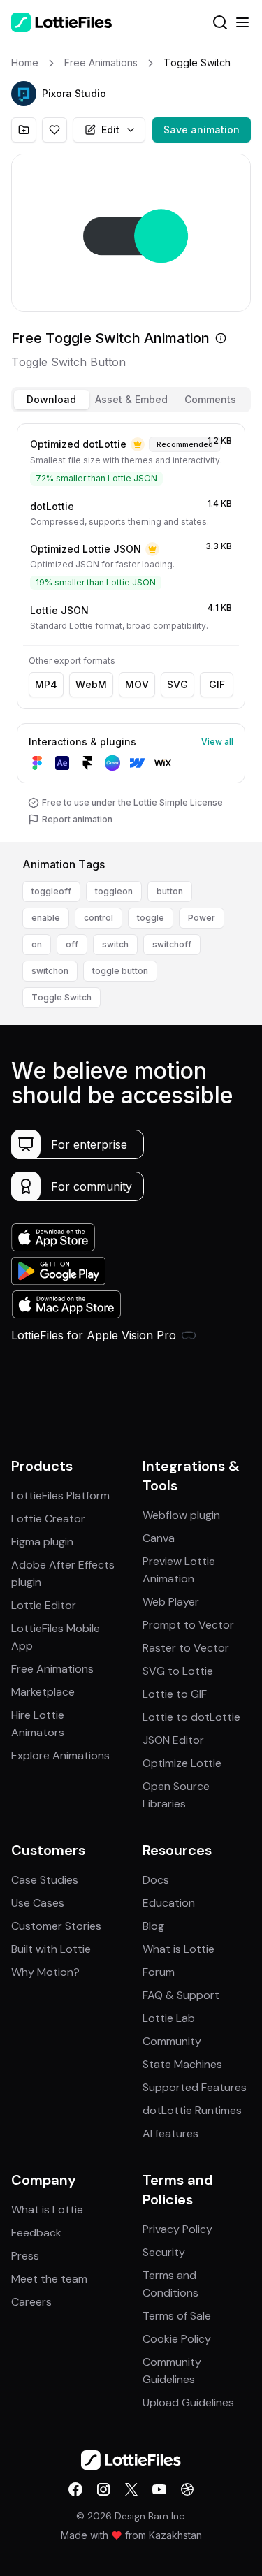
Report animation (77, 819)
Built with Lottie (51, 1949)
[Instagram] (103, 2489)
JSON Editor (173, 1740)
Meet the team (49, 2279)
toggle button (120, 971)
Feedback (36, 2233)
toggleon (114, 891)
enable (46, 918)
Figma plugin (42, 1542)
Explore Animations (60, 1755)
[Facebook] (75, 2489)
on (37, 944)
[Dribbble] (187, 2489)
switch (115, 944)
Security (164, 2252)
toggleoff (51, 891)
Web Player (171, 1602)
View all (217, 742)
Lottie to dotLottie (191, 1717)
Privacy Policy (177, 2229)
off (72, 944)
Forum (159, 1972)
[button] (24, 94)
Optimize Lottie (182, 1763)
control (99, 918)
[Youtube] (159, 2489)
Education (169, 1903)
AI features (170, 2133)
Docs (156, 1880)
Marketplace (43, 1692)
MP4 (46, 684)
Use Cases (38, 1903)
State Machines (182, 2064)
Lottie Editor (44, 1605)
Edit (110, 130)
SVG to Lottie (178, 1671)
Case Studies (45, 1880)
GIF (217, 684)
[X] (131, 2489)
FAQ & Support (181, 1995)
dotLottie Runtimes (192, 2110)
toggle (151, 918)
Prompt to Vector (188, 1625)
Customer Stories (56, 1926)
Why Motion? (45, 1972)
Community (172, 2041)
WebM (91, 684)
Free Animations (52, 1669)
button (170, 891)
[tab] (52, 400)
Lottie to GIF (175, 1694)
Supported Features (195, 2087)
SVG (177, 684)
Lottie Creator (48, 1519)
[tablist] (131, 400)
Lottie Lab (169, 2018)
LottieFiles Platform (60, 1496)
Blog (153, 1926)
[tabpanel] (131, 630)
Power (202, 918)
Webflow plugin (181, 1515)
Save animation (202, 130)
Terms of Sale (177, 2316)
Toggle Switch (61, 997)
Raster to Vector (186, 1648)
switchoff (172, 944)
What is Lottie (179, 1949)
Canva (159, 1538)
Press (25, 2256)
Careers (31, 2302)
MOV (137, 684)
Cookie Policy (177, 2339)
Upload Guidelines (188, 2402)
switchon (50, 971)
